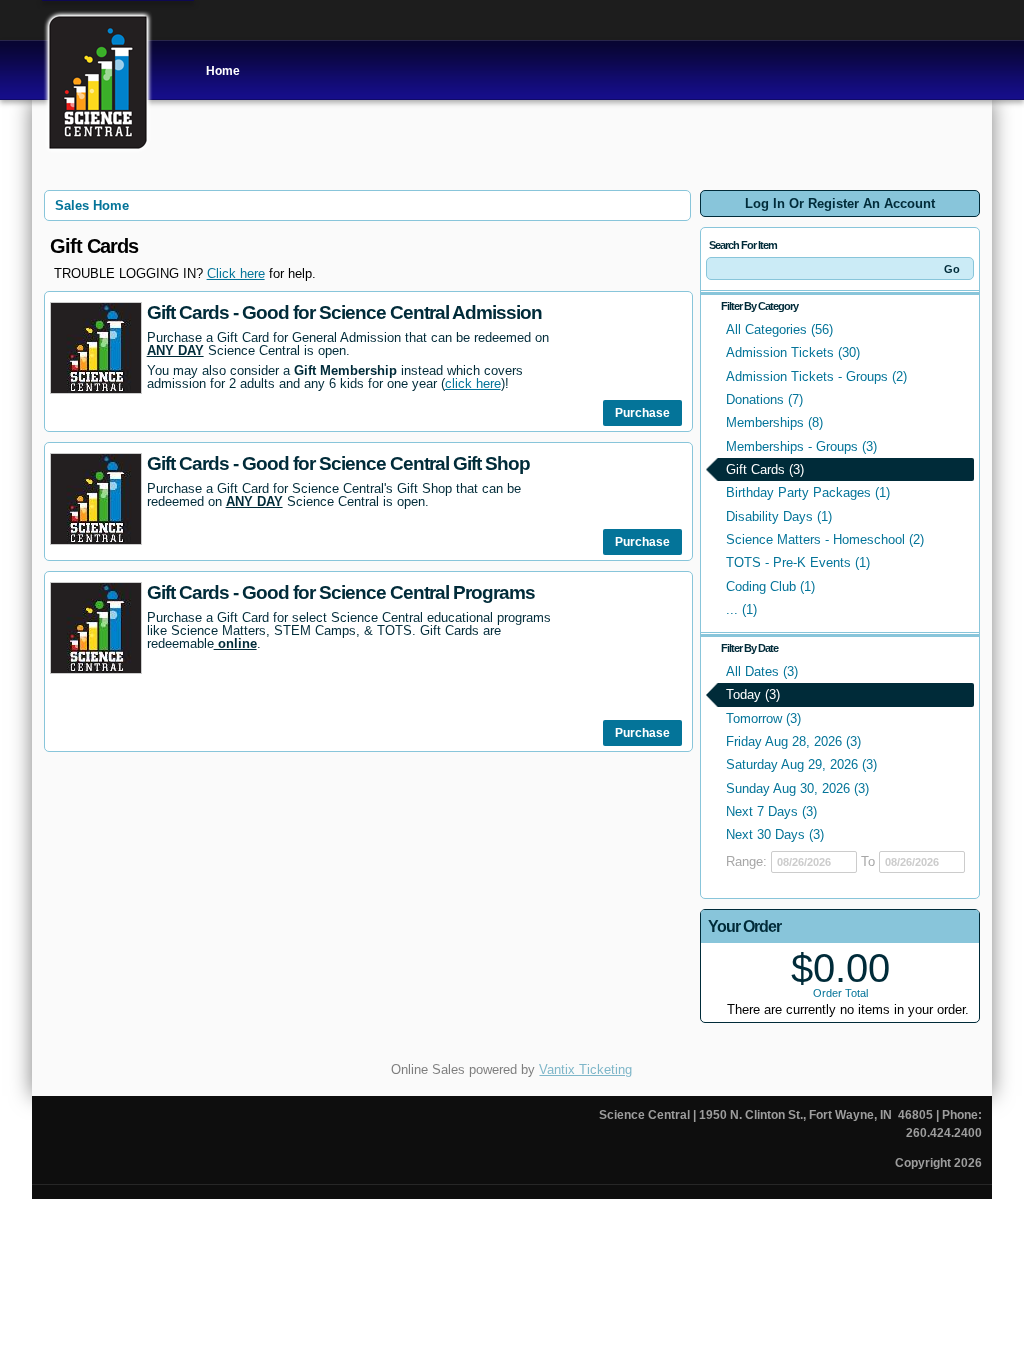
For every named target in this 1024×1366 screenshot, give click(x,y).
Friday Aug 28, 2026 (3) (793, 741)
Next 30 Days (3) (775, 834)
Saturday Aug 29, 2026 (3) (801, 764)
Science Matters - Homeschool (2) (825, 539)
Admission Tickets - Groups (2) (816, 376)
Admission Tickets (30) (793, 352)
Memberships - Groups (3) (801, 446)
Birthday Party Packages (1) (808, 492)
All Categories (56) (779, 329)
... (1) (741, 609)
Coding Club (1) (770, 586)
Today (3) (753, 694)
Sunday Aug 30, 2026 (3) (797, 788)
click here (473, 383)
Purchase (642, 413)
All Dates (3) (762, 671)
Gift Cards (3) (765, 469)
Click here (236, 273)
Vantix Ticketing (585, 1069)
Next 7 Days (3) (771, 811)
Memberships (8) (774, 422)
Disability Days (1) (779, 516)
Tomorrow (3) (763, 718)
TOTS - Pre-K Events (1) (798, 562)
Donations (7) (764, 399)
